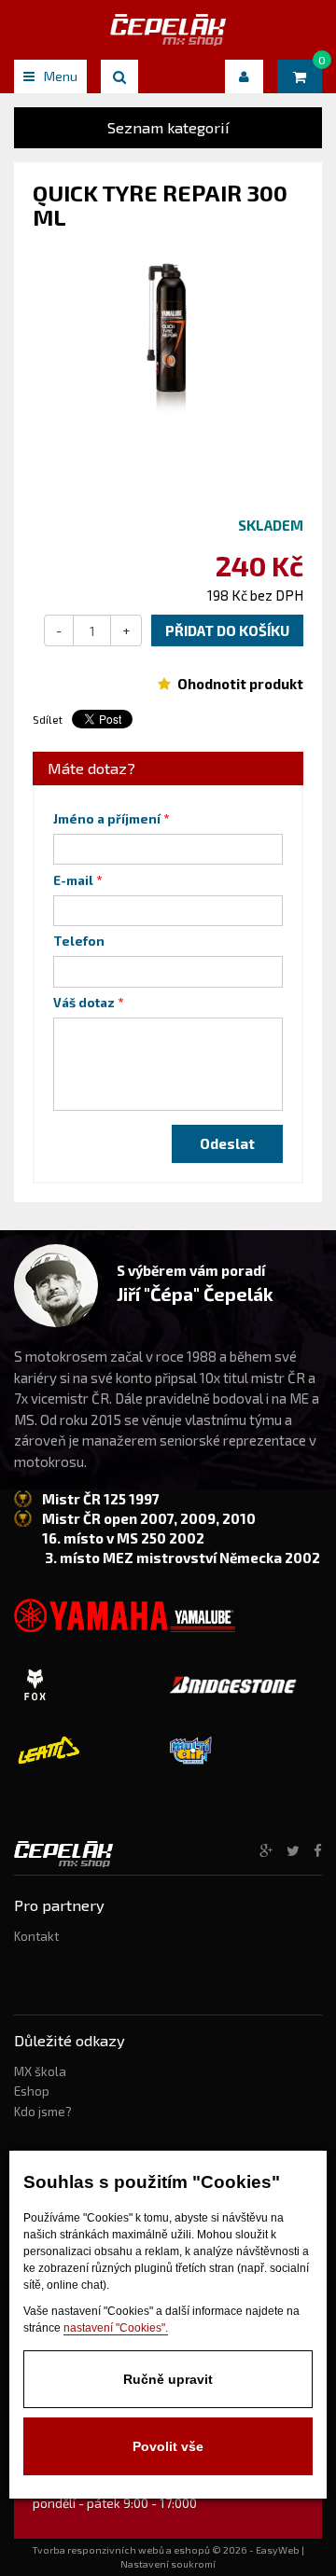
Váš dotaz (84, 1003)
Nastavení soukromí (168, 2564)
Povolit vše (168, 2446)
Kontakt (36, 1936)
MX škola (40, 2071)
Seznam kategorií (168, 127)
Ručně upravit (168, 2379)
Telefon (79, 941)
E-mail (73, 880)
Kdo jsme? (43, 2112)
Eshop (32, 2091)
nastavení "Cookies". (116, 2328)
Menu (61, 76)
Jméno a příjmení (107, 819)
